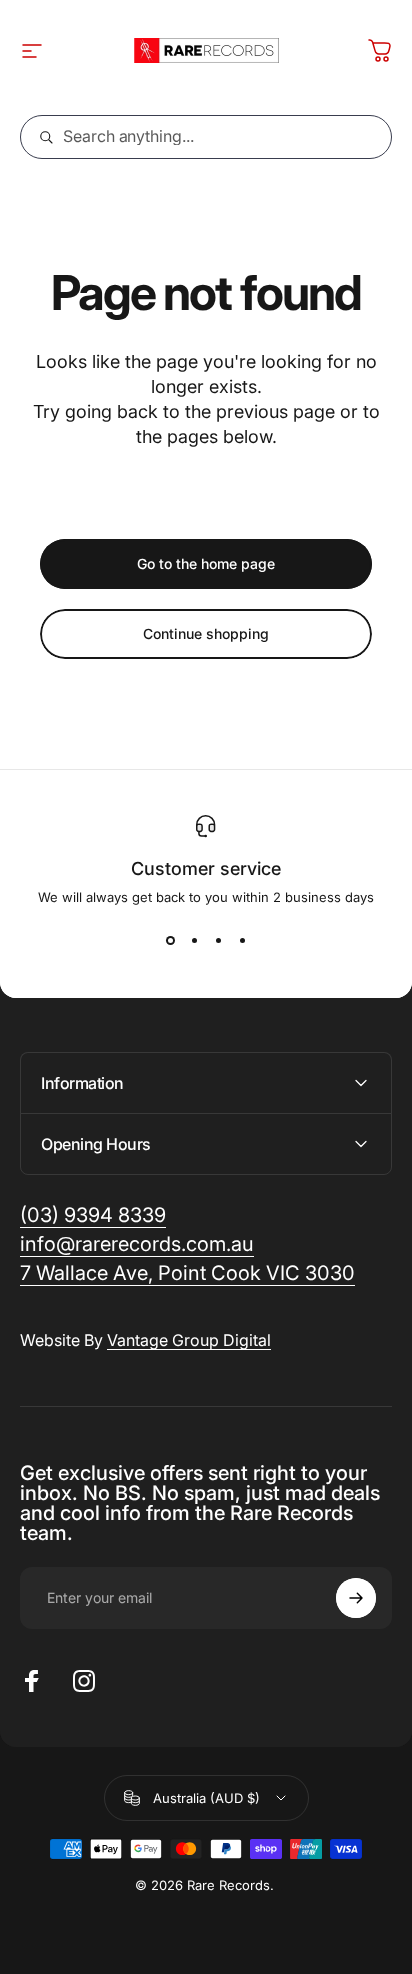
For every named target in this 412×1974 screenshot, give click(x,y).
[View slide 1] (170, 941)
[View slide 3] (218, 941)
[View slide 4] (242, 941)
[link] (187, 1273)
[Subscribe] (356, 1598)
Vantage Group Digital (189, 1340)
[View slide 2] (194, 941)
